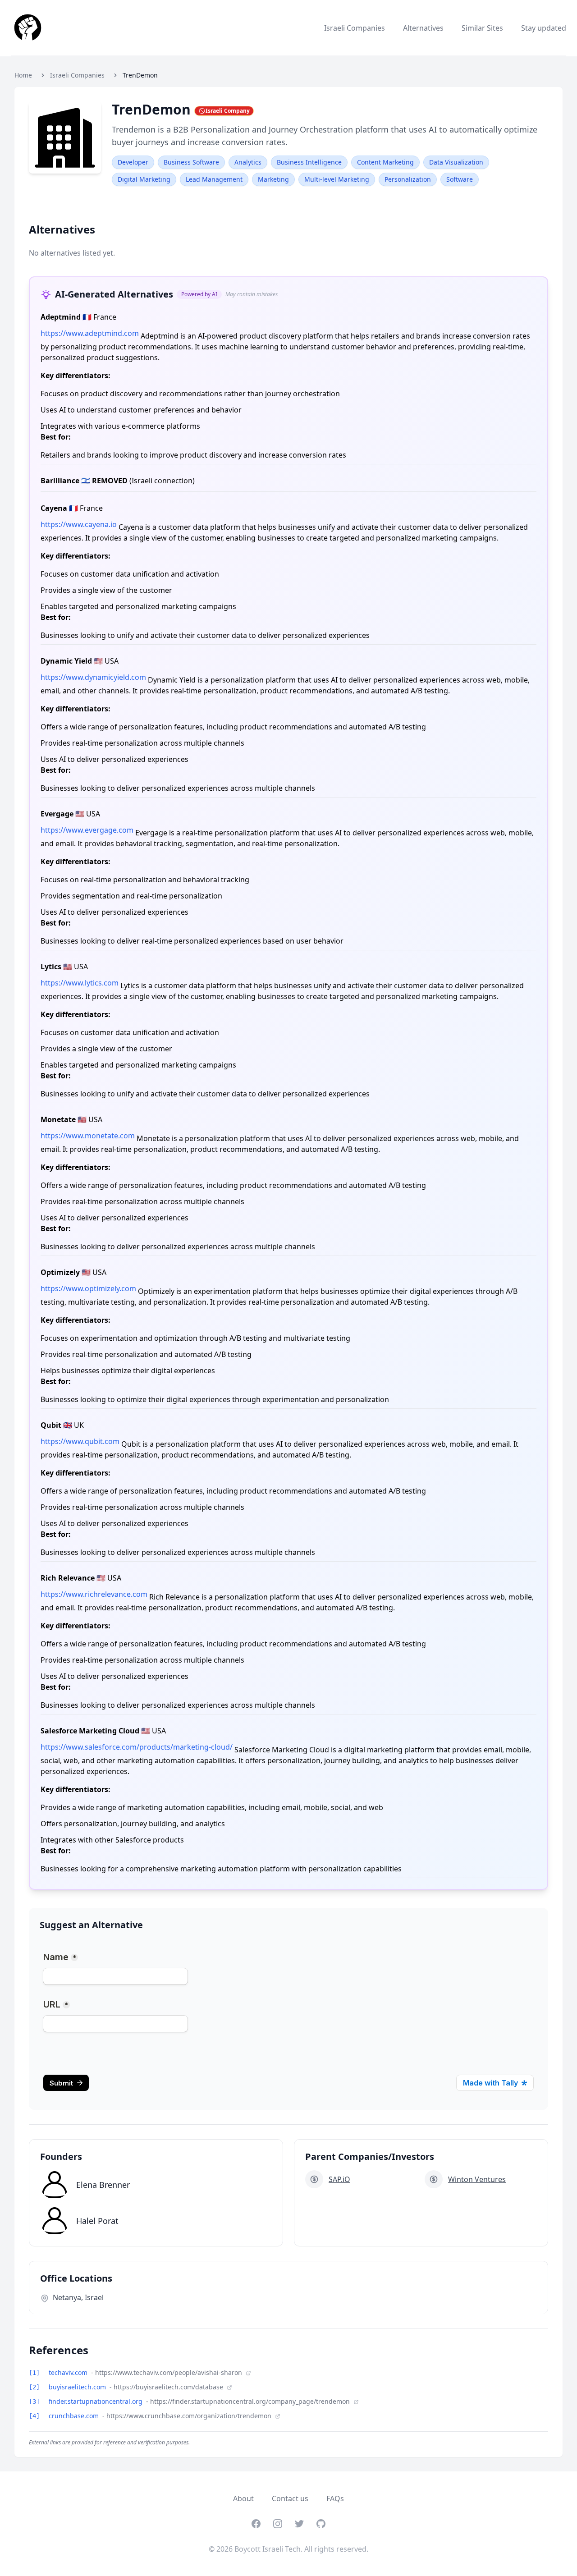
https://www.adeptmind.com (90, 333)
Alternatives (423, 28)
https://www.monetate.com (88, 1136)
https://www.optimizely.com (88, 1288)
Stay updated (544, 28)
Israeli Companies (355, 28)
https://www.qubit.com (80, 1441)
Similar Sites (482, 28)
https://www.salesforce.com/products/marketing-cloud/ (137, 1747)
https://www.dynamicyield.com (93, 677)
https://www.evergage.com (87, 830)
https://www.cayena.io (79, 524)
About (243, 2498)
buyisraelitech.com (78, 2387)
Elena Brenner (103, 2185)
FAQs (335, 2498)
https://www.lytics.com (80, 983)
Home (23, 75)
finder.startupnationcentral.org (96, 2401)
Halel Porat (97, 2221)
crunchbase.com (75, 2416)
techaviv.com (69, 2372)
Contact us (290, 2498)
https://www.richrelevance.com (94, 1594)
